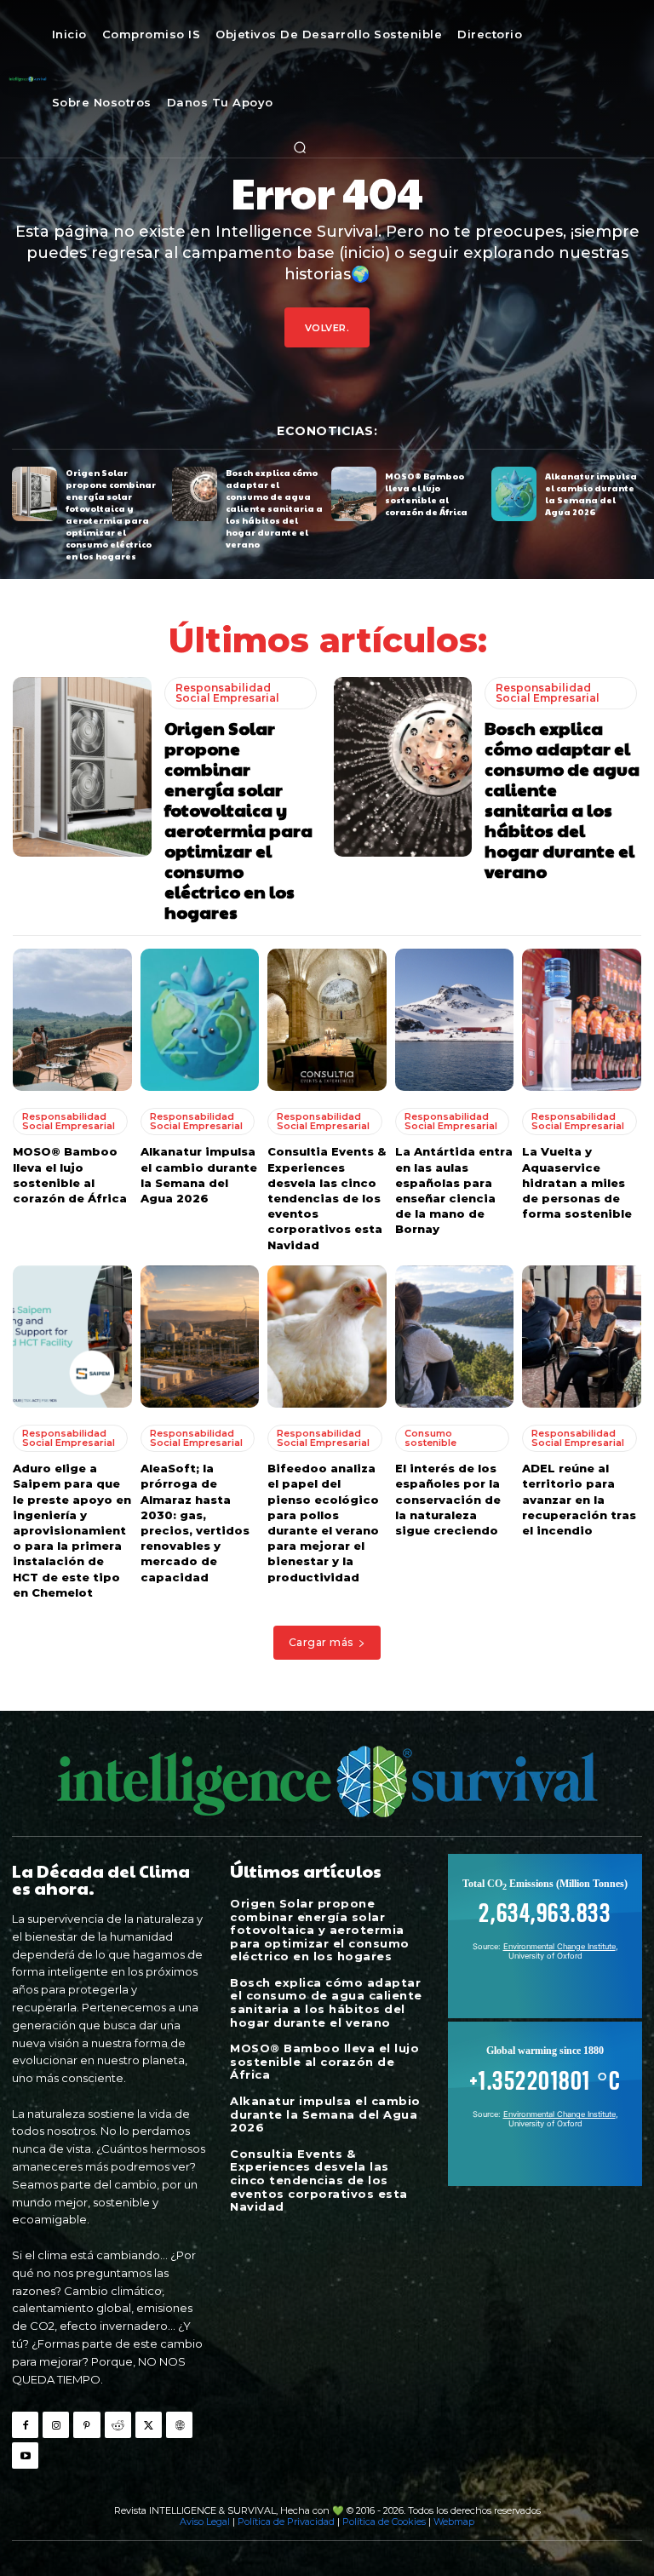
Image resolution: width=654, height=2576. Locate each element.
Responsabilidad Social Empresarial (227, 693)
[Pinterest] (86, 2425)
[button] (300, 147)
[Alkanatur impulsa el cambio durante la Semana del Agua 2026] (514, 494)
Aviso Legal (205, 2521)
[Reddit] (118, 2425)
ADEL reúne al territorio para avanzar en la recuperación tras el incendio (579, 1499)
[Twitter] (149, 2425)
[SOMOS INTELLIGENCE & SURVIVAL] (28, 79)
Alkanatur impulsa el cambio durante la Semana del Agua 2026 (591, 494)
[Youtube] (25, 2456)
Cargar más (321, 1642)
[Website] (179, 2425)
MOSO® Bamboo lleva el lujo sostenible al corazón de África (426, 494)
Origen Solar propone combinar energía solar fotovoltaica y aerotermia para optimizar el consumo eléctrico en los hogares (111, 514)
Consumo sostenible (430, 1438)
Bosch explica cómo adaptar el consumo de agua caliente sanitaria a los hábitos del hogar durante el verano (274, 508)
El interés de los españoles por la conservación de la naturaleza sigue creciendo (448, 1499)
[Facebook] (25, 2425)
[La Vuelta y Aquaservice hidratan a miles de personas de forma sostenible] (582, 1020)
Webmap (454, 2521)
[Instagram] (56, 2425)
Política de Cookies (384, 2521)
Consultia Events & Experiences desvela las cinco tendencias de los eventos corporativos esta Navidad (327, 1198)
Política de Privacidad (286, 2521)
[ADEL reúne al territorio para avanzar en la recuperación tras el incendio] (582, 1337)
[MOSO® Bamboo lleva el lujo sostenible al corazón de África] (354, 494)
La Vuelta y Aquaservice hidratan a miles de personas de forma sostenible (577, 1182)
